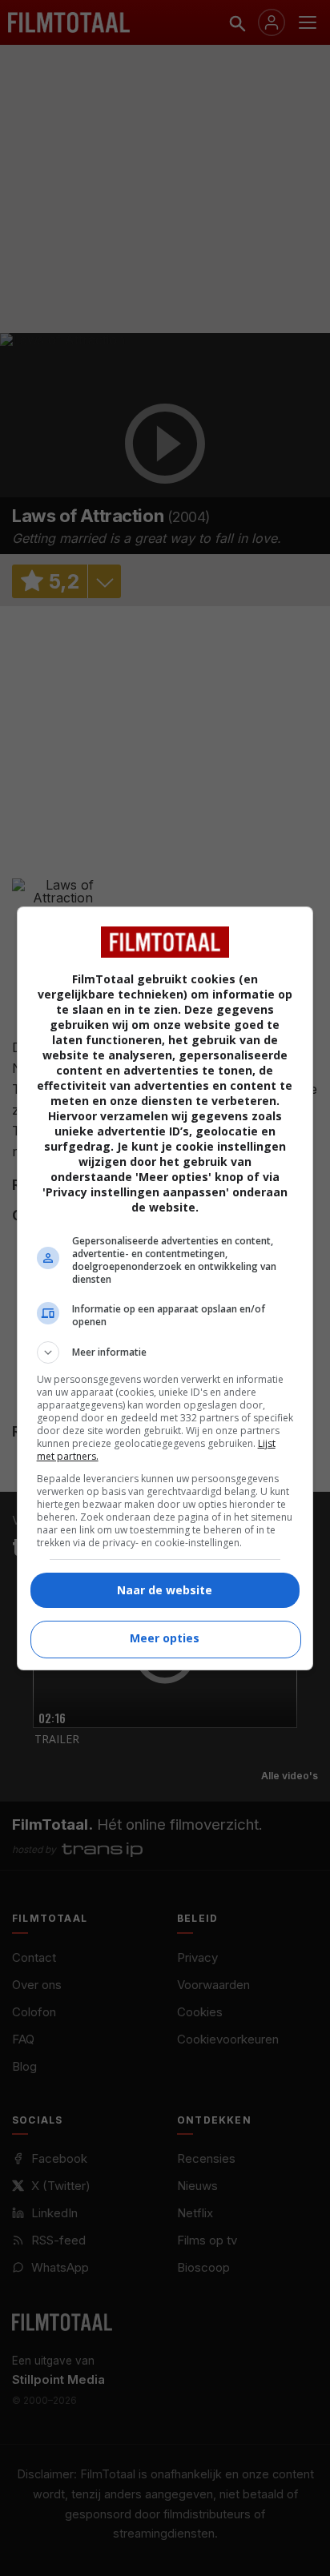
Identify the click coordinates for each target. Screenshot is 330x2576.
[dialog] (165, 1288)
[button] (165, 1352)
